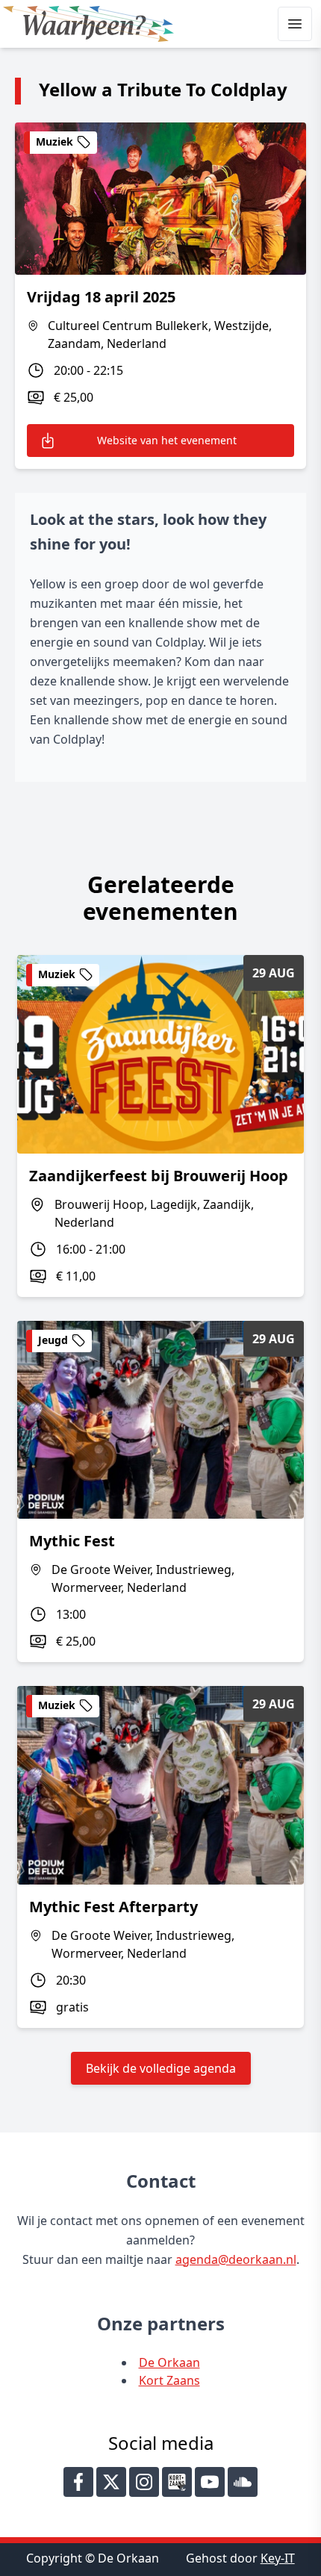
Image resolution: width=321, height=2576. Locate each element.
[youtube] (210, 2482)
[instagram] (144, 2482)
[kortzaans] (177, 2482)
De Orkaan (169, 2362)
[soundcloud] (243, 2482)
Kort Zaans (169, 2380)
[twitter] (111, 2482)
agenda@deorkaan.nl (236, 2259)
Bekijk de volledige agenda (161, 2068)
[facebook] (78, 2482)
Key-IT (278, 2558)
